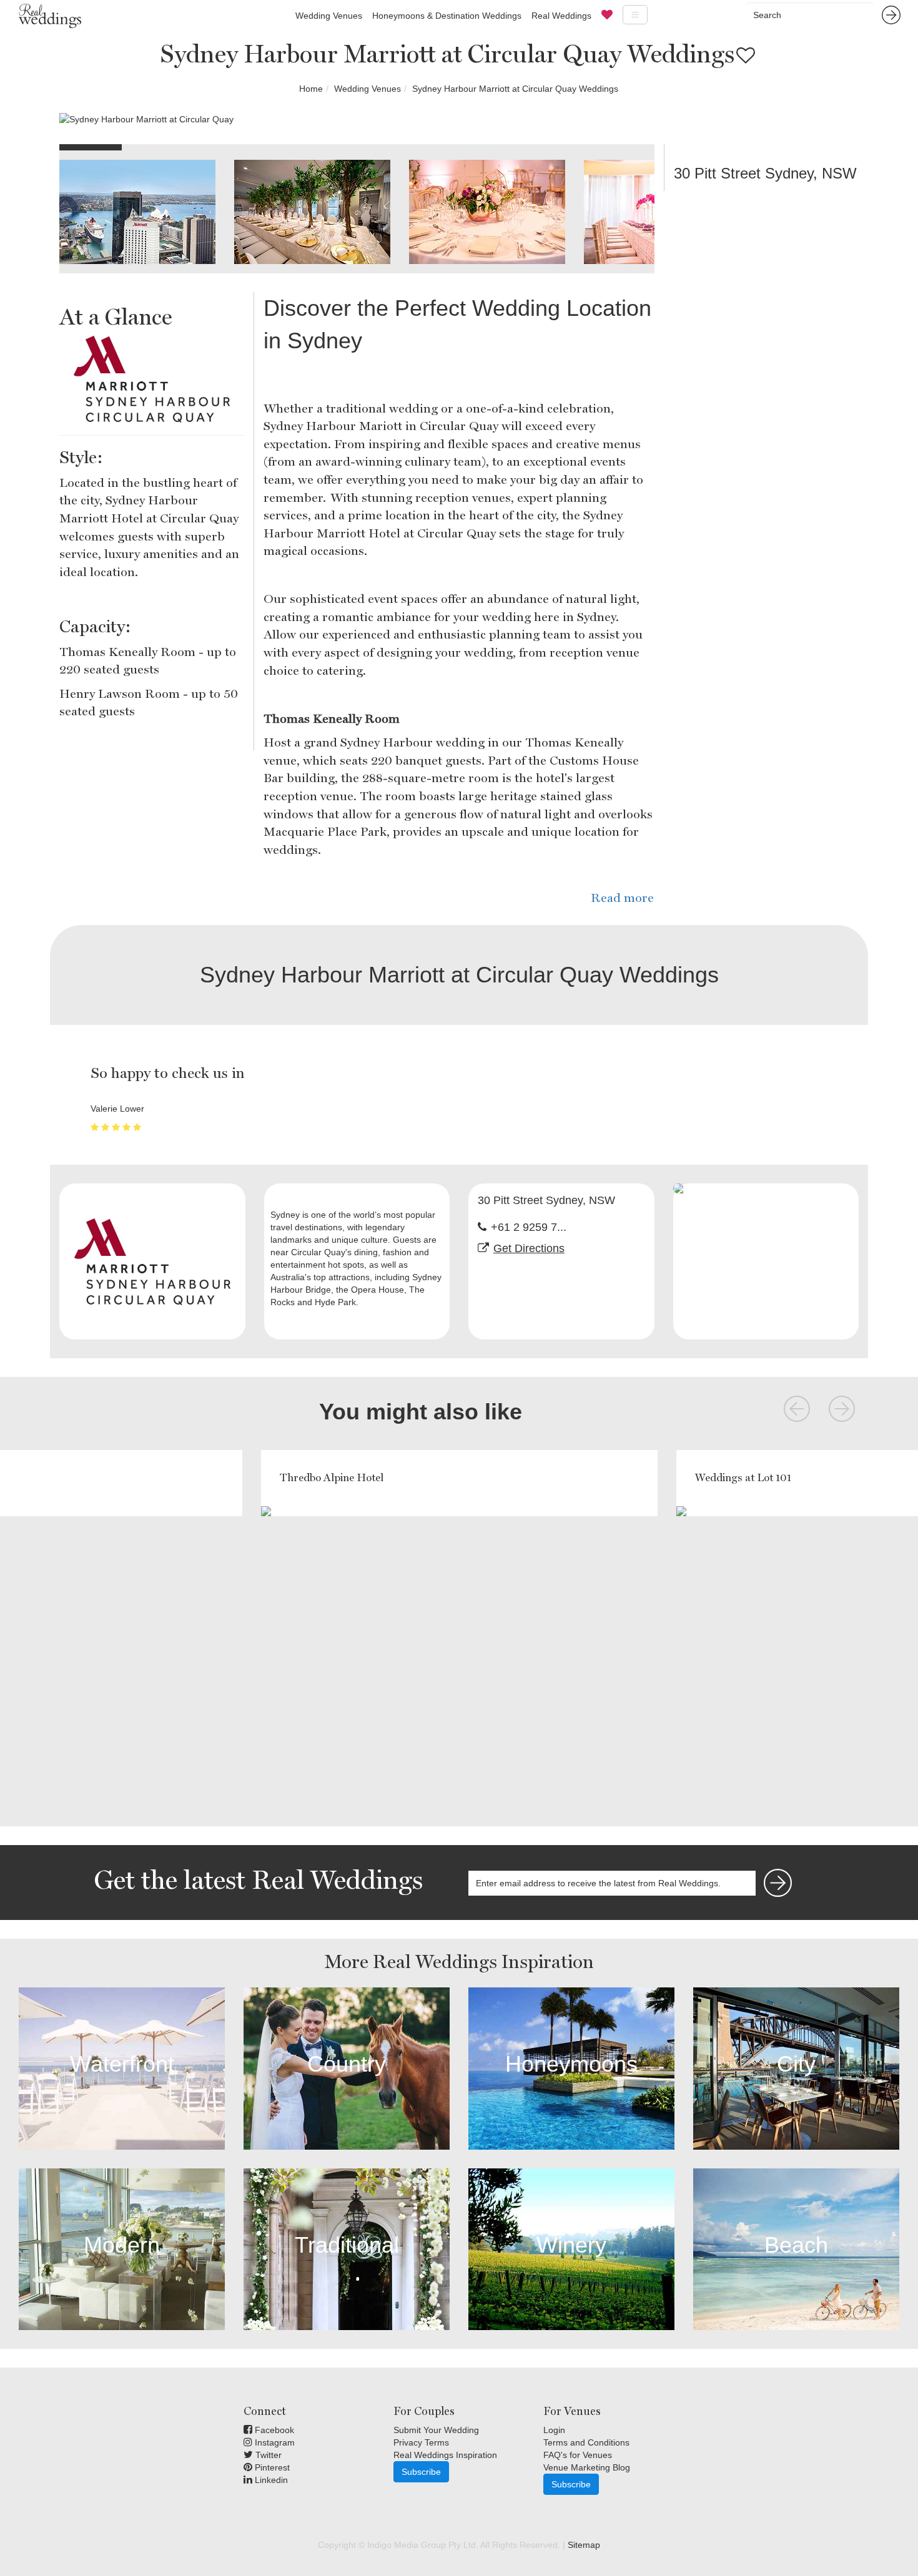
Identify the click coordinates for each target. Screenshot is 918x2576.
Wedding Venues (329, 16)
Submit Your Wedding (436, 2430)
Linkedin (270, 2480)
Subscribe (421, 2472)
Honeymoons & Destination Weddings (447, 16)
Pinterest (271, 2467)
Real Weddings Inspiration (445, 2455)
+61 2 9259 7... (529, 1227)
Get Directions (529, 1248)
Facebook (273, 2430)
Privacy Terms (421, 2442)
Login (554, 2430)
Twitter (267, 2455)
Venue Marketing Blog (587, 2467)
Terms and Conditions (586, 2442)
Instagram (274, 2442)
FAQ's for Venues (578, 2455)
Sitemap (584, 2545)
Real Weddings (561, 16)
